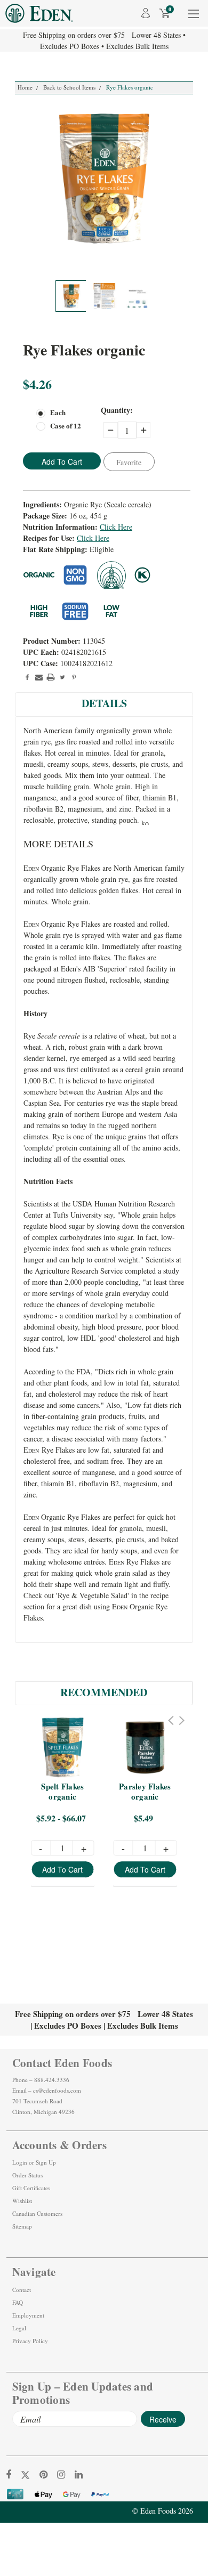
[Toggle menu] (193, 21)
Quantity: (117, 410)
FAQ (18, 2302)
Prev (171, 1720)
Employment (28, 2315)
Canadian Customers (37, 2213)
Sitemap (22, 2226)
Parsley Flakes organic (146, 1792)
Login (20, 2162)
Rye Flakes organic (130, 87)
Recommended (104, 1692)
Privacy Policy (30, 2341)
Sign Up (46, 2162)
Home (25, 87)
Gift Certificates (31, 2188)
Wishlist (22, 2201)
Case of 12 (66, 426)
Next (182, 1720)
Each (58, 412)
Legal (19, 2328)
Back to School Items (69, 87)
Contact (22, 2290)
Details (104, 703)
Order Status (27, 2175)
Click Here (116, 527)
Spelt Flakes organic (63, 1792)
